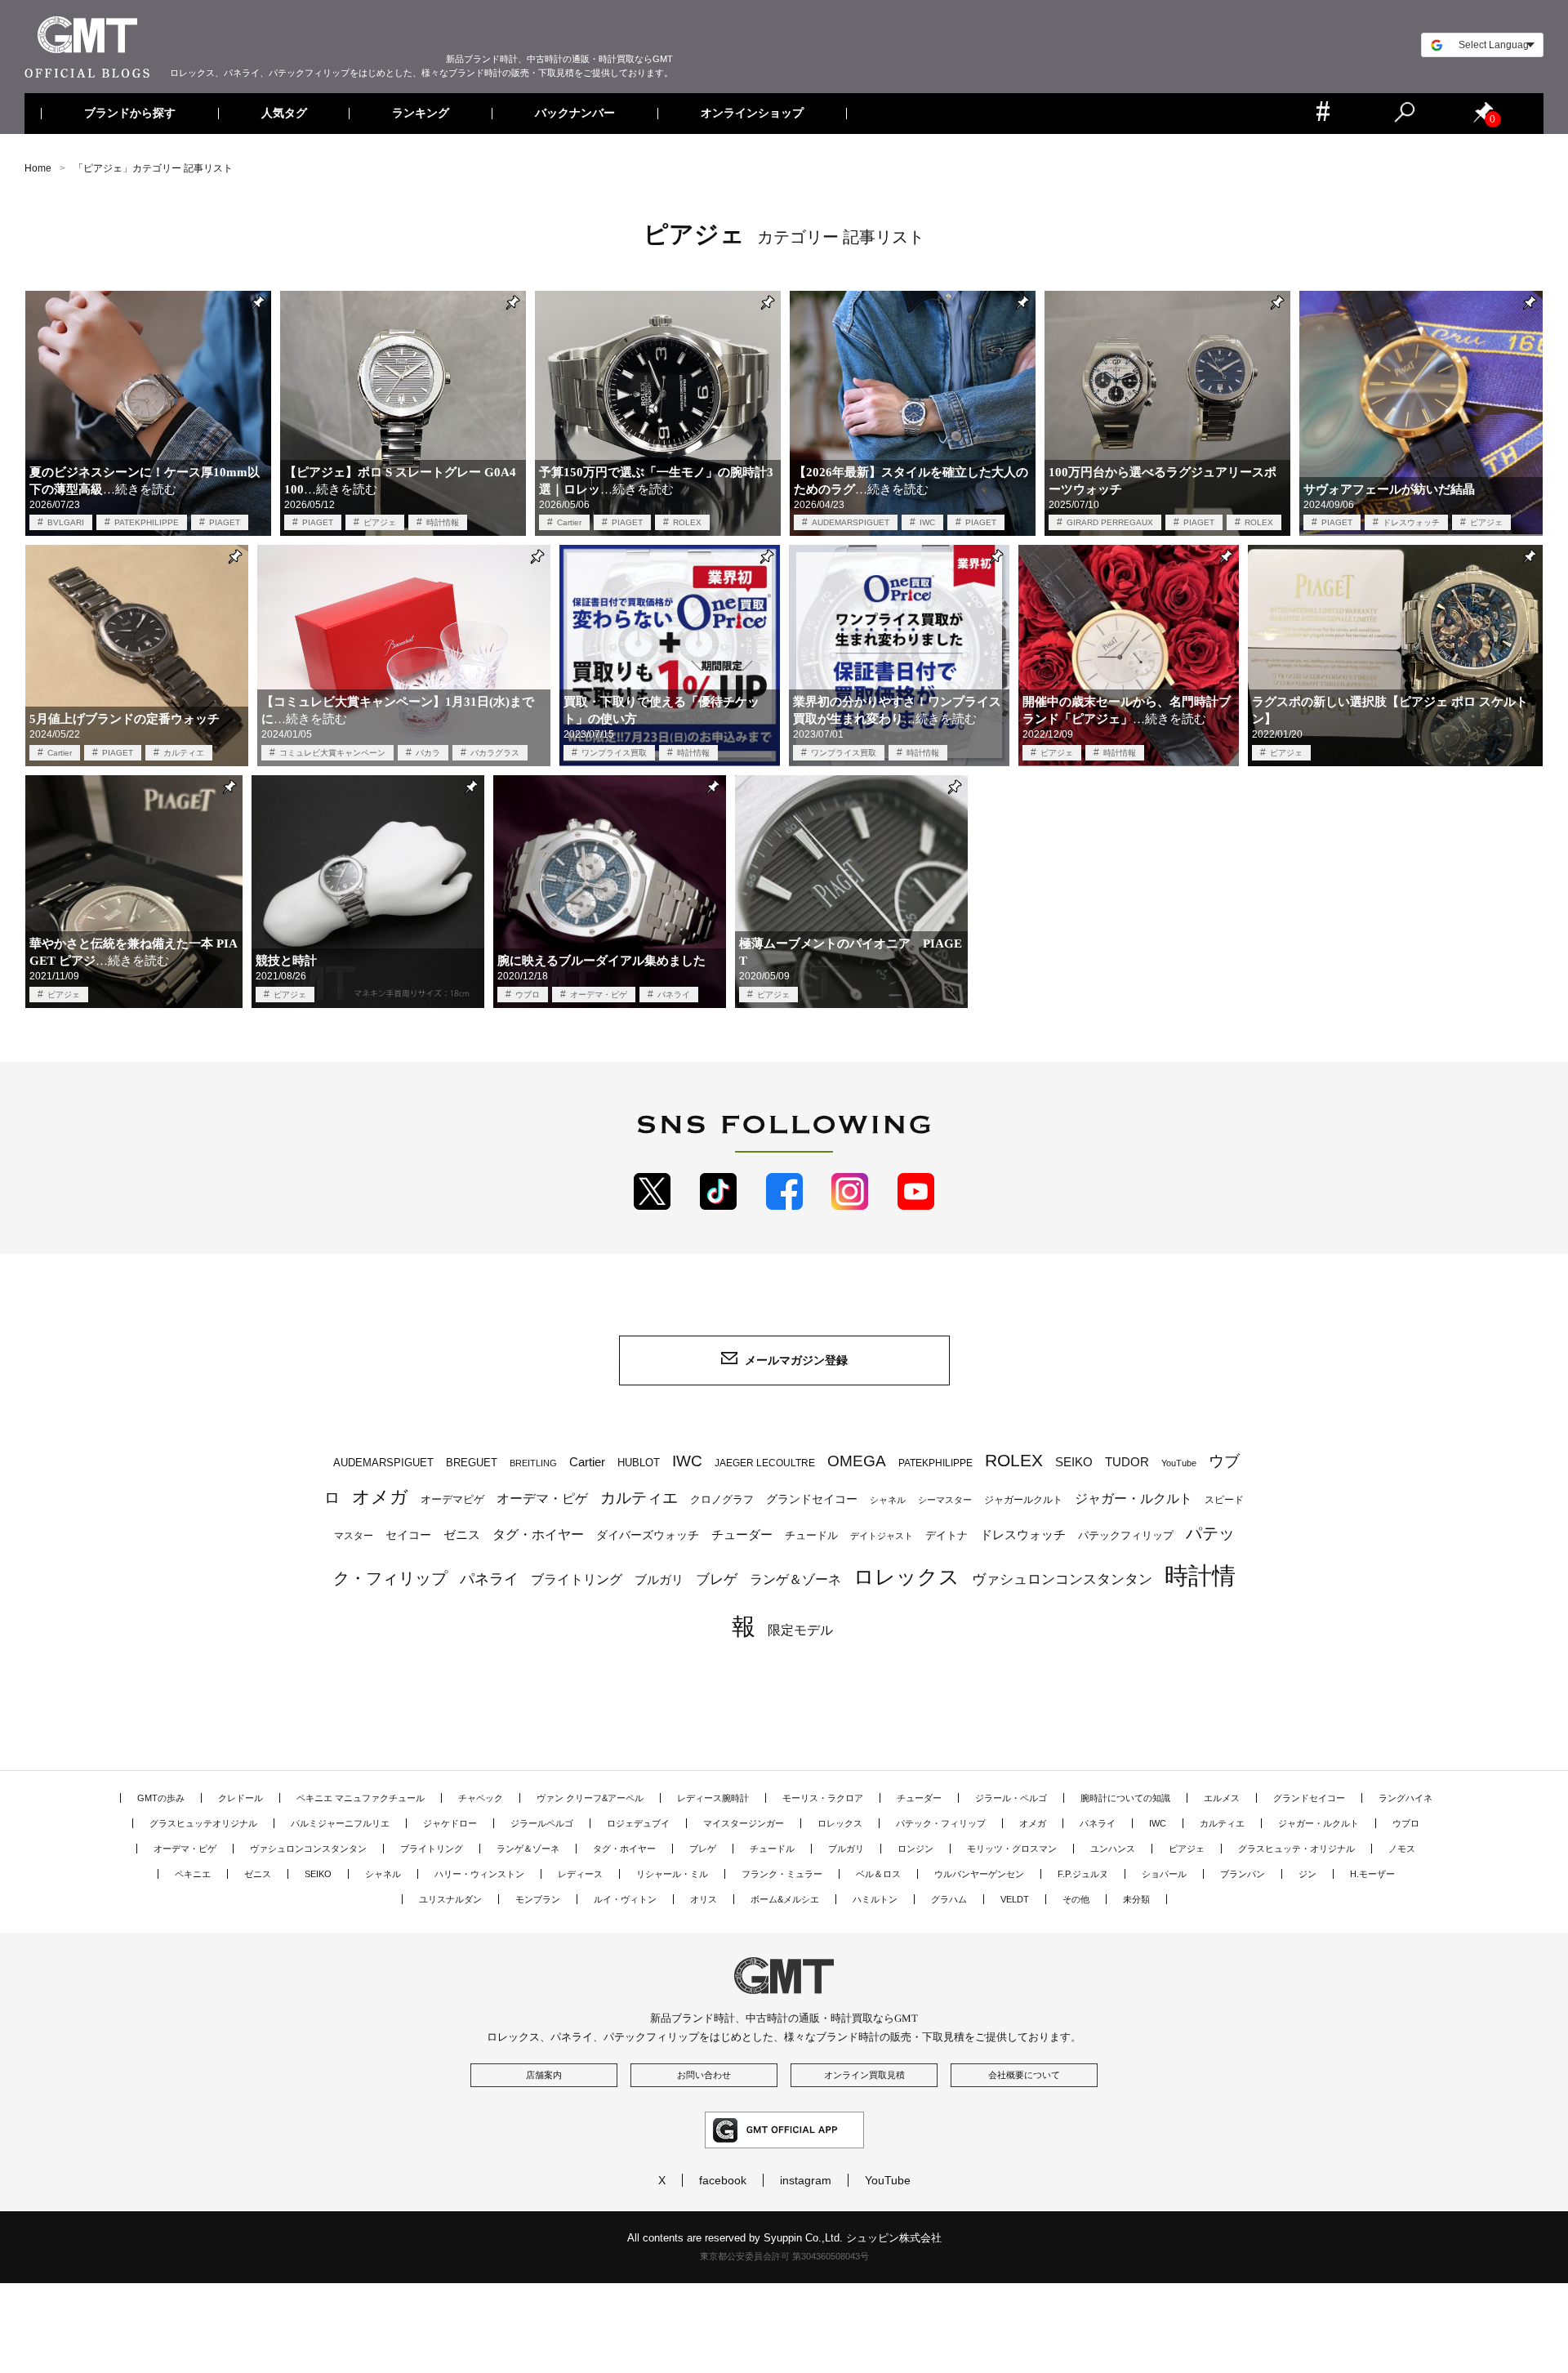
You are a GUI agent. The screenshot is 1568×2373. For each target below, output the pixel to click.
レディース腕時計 (713, 1798)
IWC (927, 522)
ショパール (1164, 1874)
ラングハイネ (1405, 1798)
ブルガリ (659, 1579)
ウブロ (528, 995)
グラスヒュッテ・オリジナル (1296, 1849)
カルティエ (184, 753)
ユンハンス (1113, 1849)
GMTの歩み (161, 1798)
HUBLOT (639, 1463)
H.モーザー (1372, 1874)
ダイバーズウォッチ (648, 1535)
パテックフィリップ (1126, 1535)
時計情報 (443, 522)
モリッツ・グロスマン (1012, 1849)
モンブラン (538, 1899)
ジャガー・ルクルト (1134, 1498)
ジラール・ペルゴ (1011, 1798)
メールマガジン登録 (796, 1360)
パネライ (674, 995)
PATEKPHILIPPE (147, 522)
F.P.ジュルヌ (1083, 1874)
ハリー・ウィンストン (479, 1874)
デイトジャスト (882, 1536)
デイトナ (947, 1535)
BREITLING (533, 1463)
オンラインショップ (751, 114)
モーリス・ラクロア (823, 1798)
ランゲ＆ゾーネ (795, 1579)
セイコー (408, 1535)
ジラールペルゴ (542, 1823)
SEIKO (1074, 1462)
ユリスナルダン (450, 1899)
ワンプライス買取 (614, 753)
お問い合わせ (704, 2075)
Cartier (569, 522)
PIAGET (225, 522)
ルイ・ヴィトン (625, 1899)
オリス (704, 1899)
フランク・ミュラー (782, 1874)
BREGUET (472, 1463)
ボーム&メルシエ (785, 1899)
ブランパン (1243, 1874)
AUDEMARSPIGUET (851, 522)
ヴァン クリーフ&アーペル (590, 1798)
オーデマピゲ (452, 1499)
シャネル (888, 1500)
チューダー (742, 1534)
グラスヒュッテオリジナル (203, 1823)
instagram (806, 2180)
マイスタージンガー (744, 1823)
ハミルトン (875, 1899)
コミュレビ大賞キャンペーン (332, 753)
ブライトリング (577, 1579)
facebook (723, 2180)
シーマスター (945, 1500)
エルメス (1222, 1798)
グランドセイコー (812, 1499)
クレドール (241, 1798)
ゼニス (462, 1535)
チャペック (481, 1798)
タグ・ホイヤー (538, 1534)
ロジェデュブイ (638, 1823)
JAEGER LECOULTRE (765, 1463)
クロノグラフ (722, 1499)
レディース (580, 1874)
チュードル (811, 1535)
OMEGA (857, 1461)
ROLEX (687, 522)
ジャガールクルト (1023, 1500)
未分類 (1136, 1899)
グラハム (949, 1899)
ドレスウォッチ (1411, 522)
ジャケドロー (450, 1823)
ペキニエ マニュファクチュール (361, 1798)
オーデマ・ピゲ (599, 995)
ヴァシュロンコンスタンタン (1062, 1579)
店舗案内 (544, 2075)
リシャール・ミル (672, 1874)
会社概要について (1024, 2075)
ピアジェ (380, 522)
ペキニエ (193, 1874)
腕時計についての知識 (1125, 1798)
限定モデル (800, 1630)
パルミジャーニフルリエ (340, 1823)
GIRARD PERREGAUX (1110, 522)
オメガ (380, 1497)
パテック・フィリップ (941, 1823)
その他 (1076, 1899)
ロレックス (906, 1577)
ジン (1307, 1874)
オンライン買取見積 (864, 2075)
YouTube (1179, 1463)
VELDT (1015, 1899)
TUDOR (1127, 1462)
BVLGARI (66, 522)
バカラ (428, 753)
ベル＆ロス (878, 1874)
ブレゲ (717, 1579)
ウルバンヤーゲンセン (979, 1874)
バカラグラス (495, 753)
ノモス (1402, 1849)
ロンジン (915, 1849)
